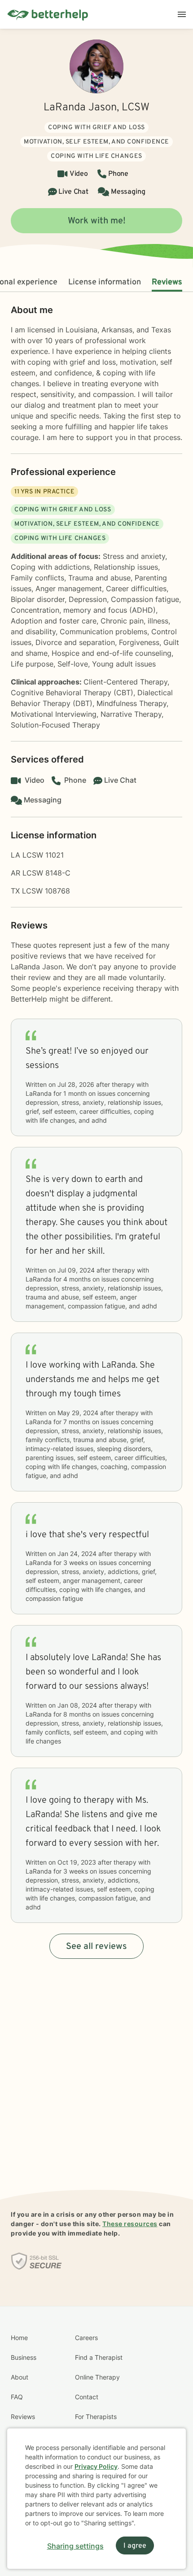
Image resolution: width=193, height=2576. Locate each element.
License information (105, 282)
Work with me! (97, 221)
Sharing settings (75, 2546)
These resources (130, 2224)
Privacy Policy (96, 2466)
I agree (135, 2546)
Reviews (167, 282)
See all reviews (96, 1947)
